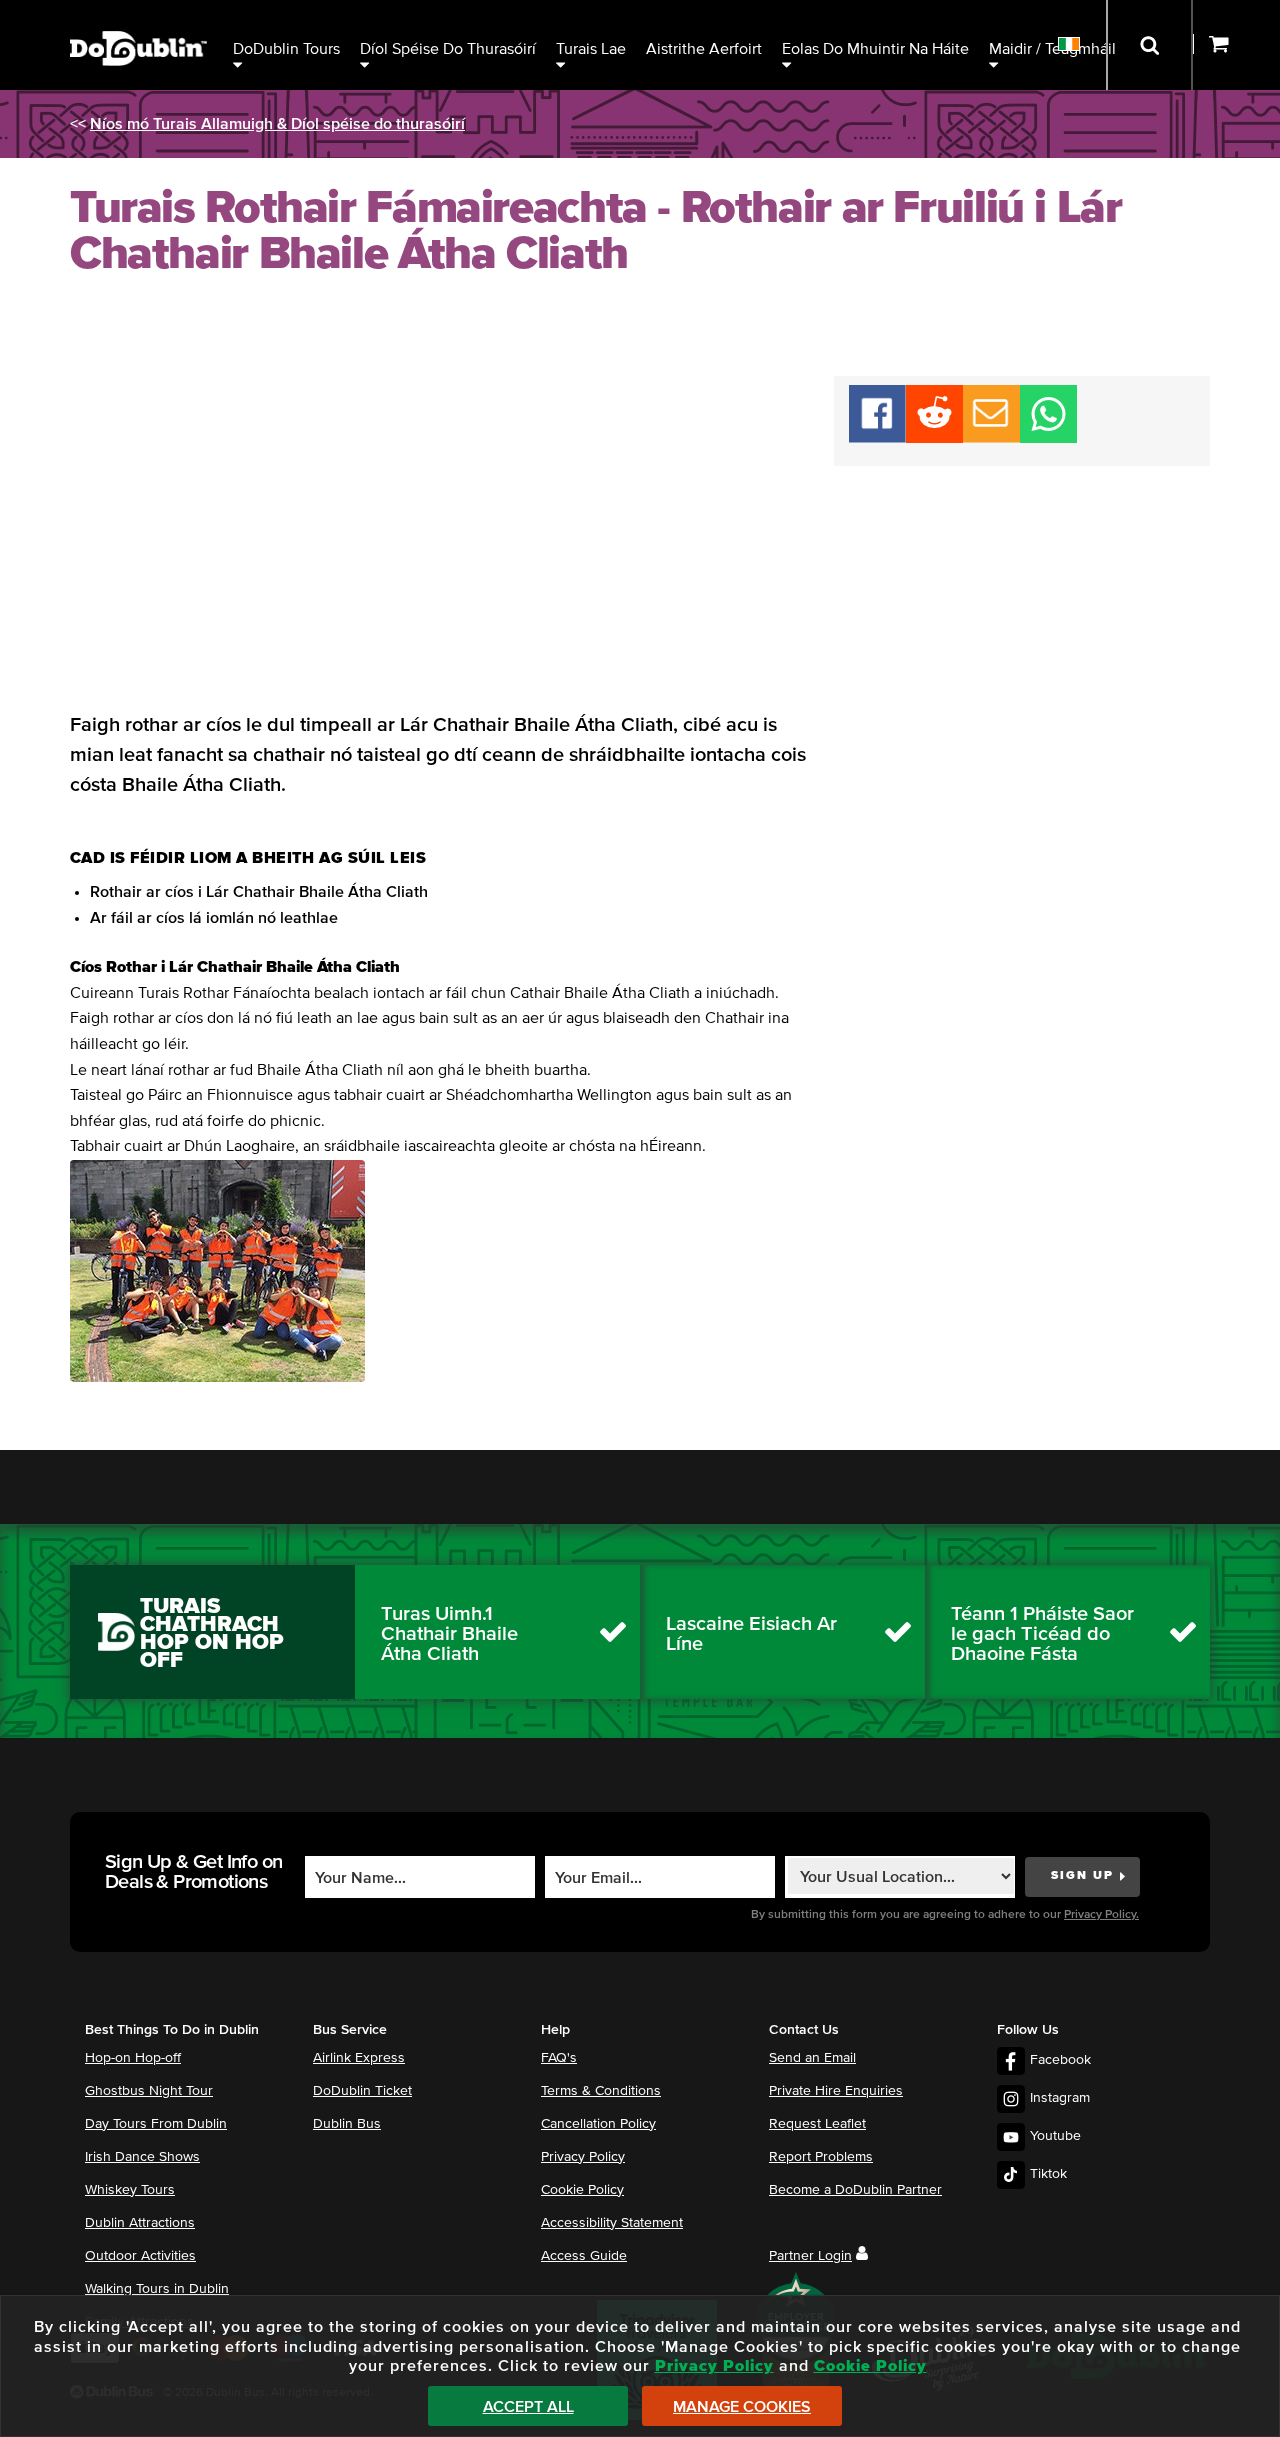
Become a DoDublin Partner (855, 2190)
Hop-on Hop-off (133, 2058)
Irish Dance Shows (142, 2157)
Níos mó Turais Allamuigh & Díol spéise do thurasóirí (277, 124)
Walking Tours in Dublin (157, 2289)
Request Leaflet (817, 2124)
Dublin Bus (347, 2124)
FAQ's (559, 2058)
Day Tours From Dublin (156, 2124)
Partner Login (810, 2256)
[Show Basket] (1236, 45)
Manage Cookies (742, 2407)
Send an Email (812, 2058)
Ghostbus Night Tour (149, 2091)
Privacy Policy (583, 2157)
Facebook (1060, 2060)
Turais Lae (591, 49)
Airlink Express (359, 2058)
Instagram (1060, 2098)
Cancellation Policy (598, 2124)
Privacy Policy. (1101, 1915)
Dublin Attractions (140, 2223)
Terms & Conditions (601, 2091)
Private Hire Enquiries (836, 2091)
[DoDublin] (138, 17)
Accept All (528, 2407)
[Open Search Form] (1149, 45)
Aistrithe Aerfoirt (704, 49)
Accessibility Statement (612, 2223)
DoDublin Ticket (362, 2091)
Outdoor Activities (140, 2256)
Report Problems (821, 2157)
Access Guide (584, 2256)
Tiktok (1048, 2174)
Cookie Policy (582, 2190)
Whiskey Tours (130, 2190)
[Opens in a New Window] (934, 438)
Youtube (1055, 2136)
